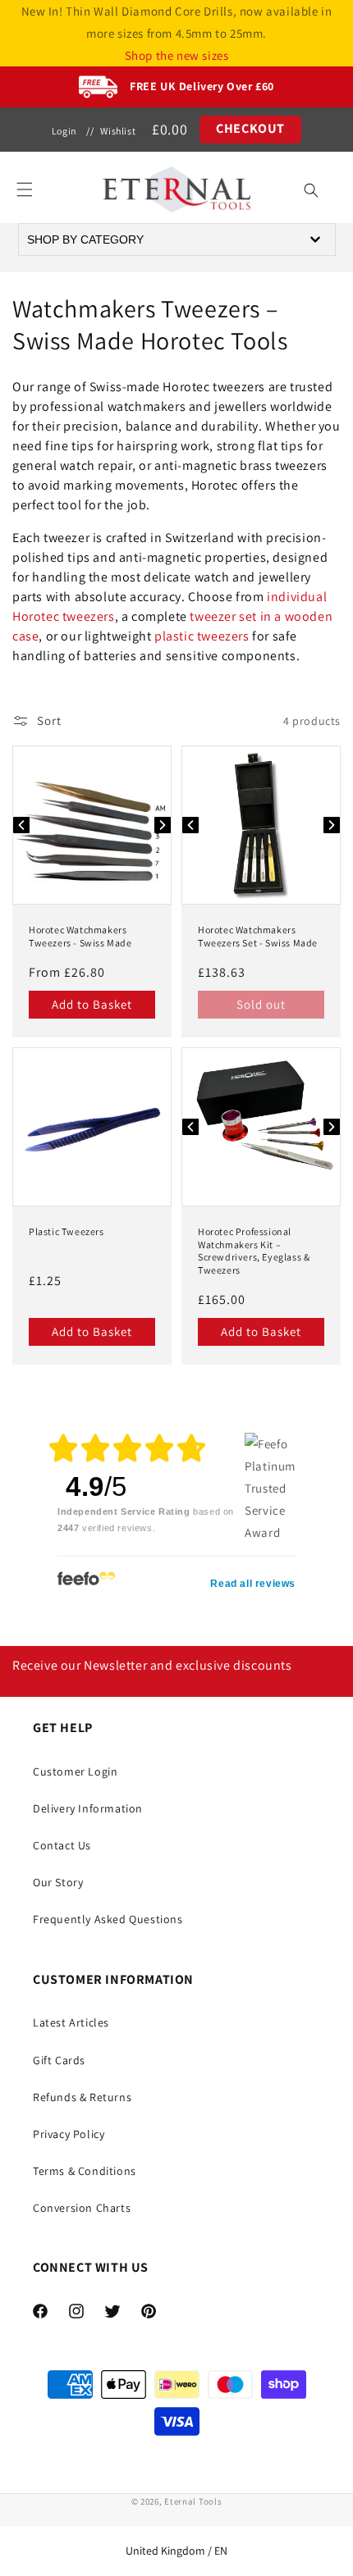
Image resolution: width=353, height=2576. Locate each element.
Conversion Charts (82, 2208)
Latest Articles (71, 2022)
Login (64, 131)
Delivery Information (88, 1808)
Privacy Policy (69, 2134)
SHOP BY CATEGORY (85, 239)
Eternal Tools (193, 2501)
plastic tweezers (202, 636)
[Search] (311, 190)
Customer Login (75, 1771)
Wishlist (118, 131)
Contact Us (62, 1845)
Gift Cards (59, 2060)
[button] (25, 189)
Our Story (58, 1882)
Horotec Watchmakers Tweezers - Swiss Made (80, 936)
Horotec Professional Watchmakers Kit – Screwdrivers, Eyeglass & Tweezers (254, 1251)
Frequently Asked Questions (108, 1919)
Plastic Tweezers (66, 1231)
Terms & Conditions (85, 2171)
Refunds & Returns (82, 2097)
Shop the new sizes (177, 55)
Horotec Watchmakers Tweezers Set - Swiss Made (258, 936)
